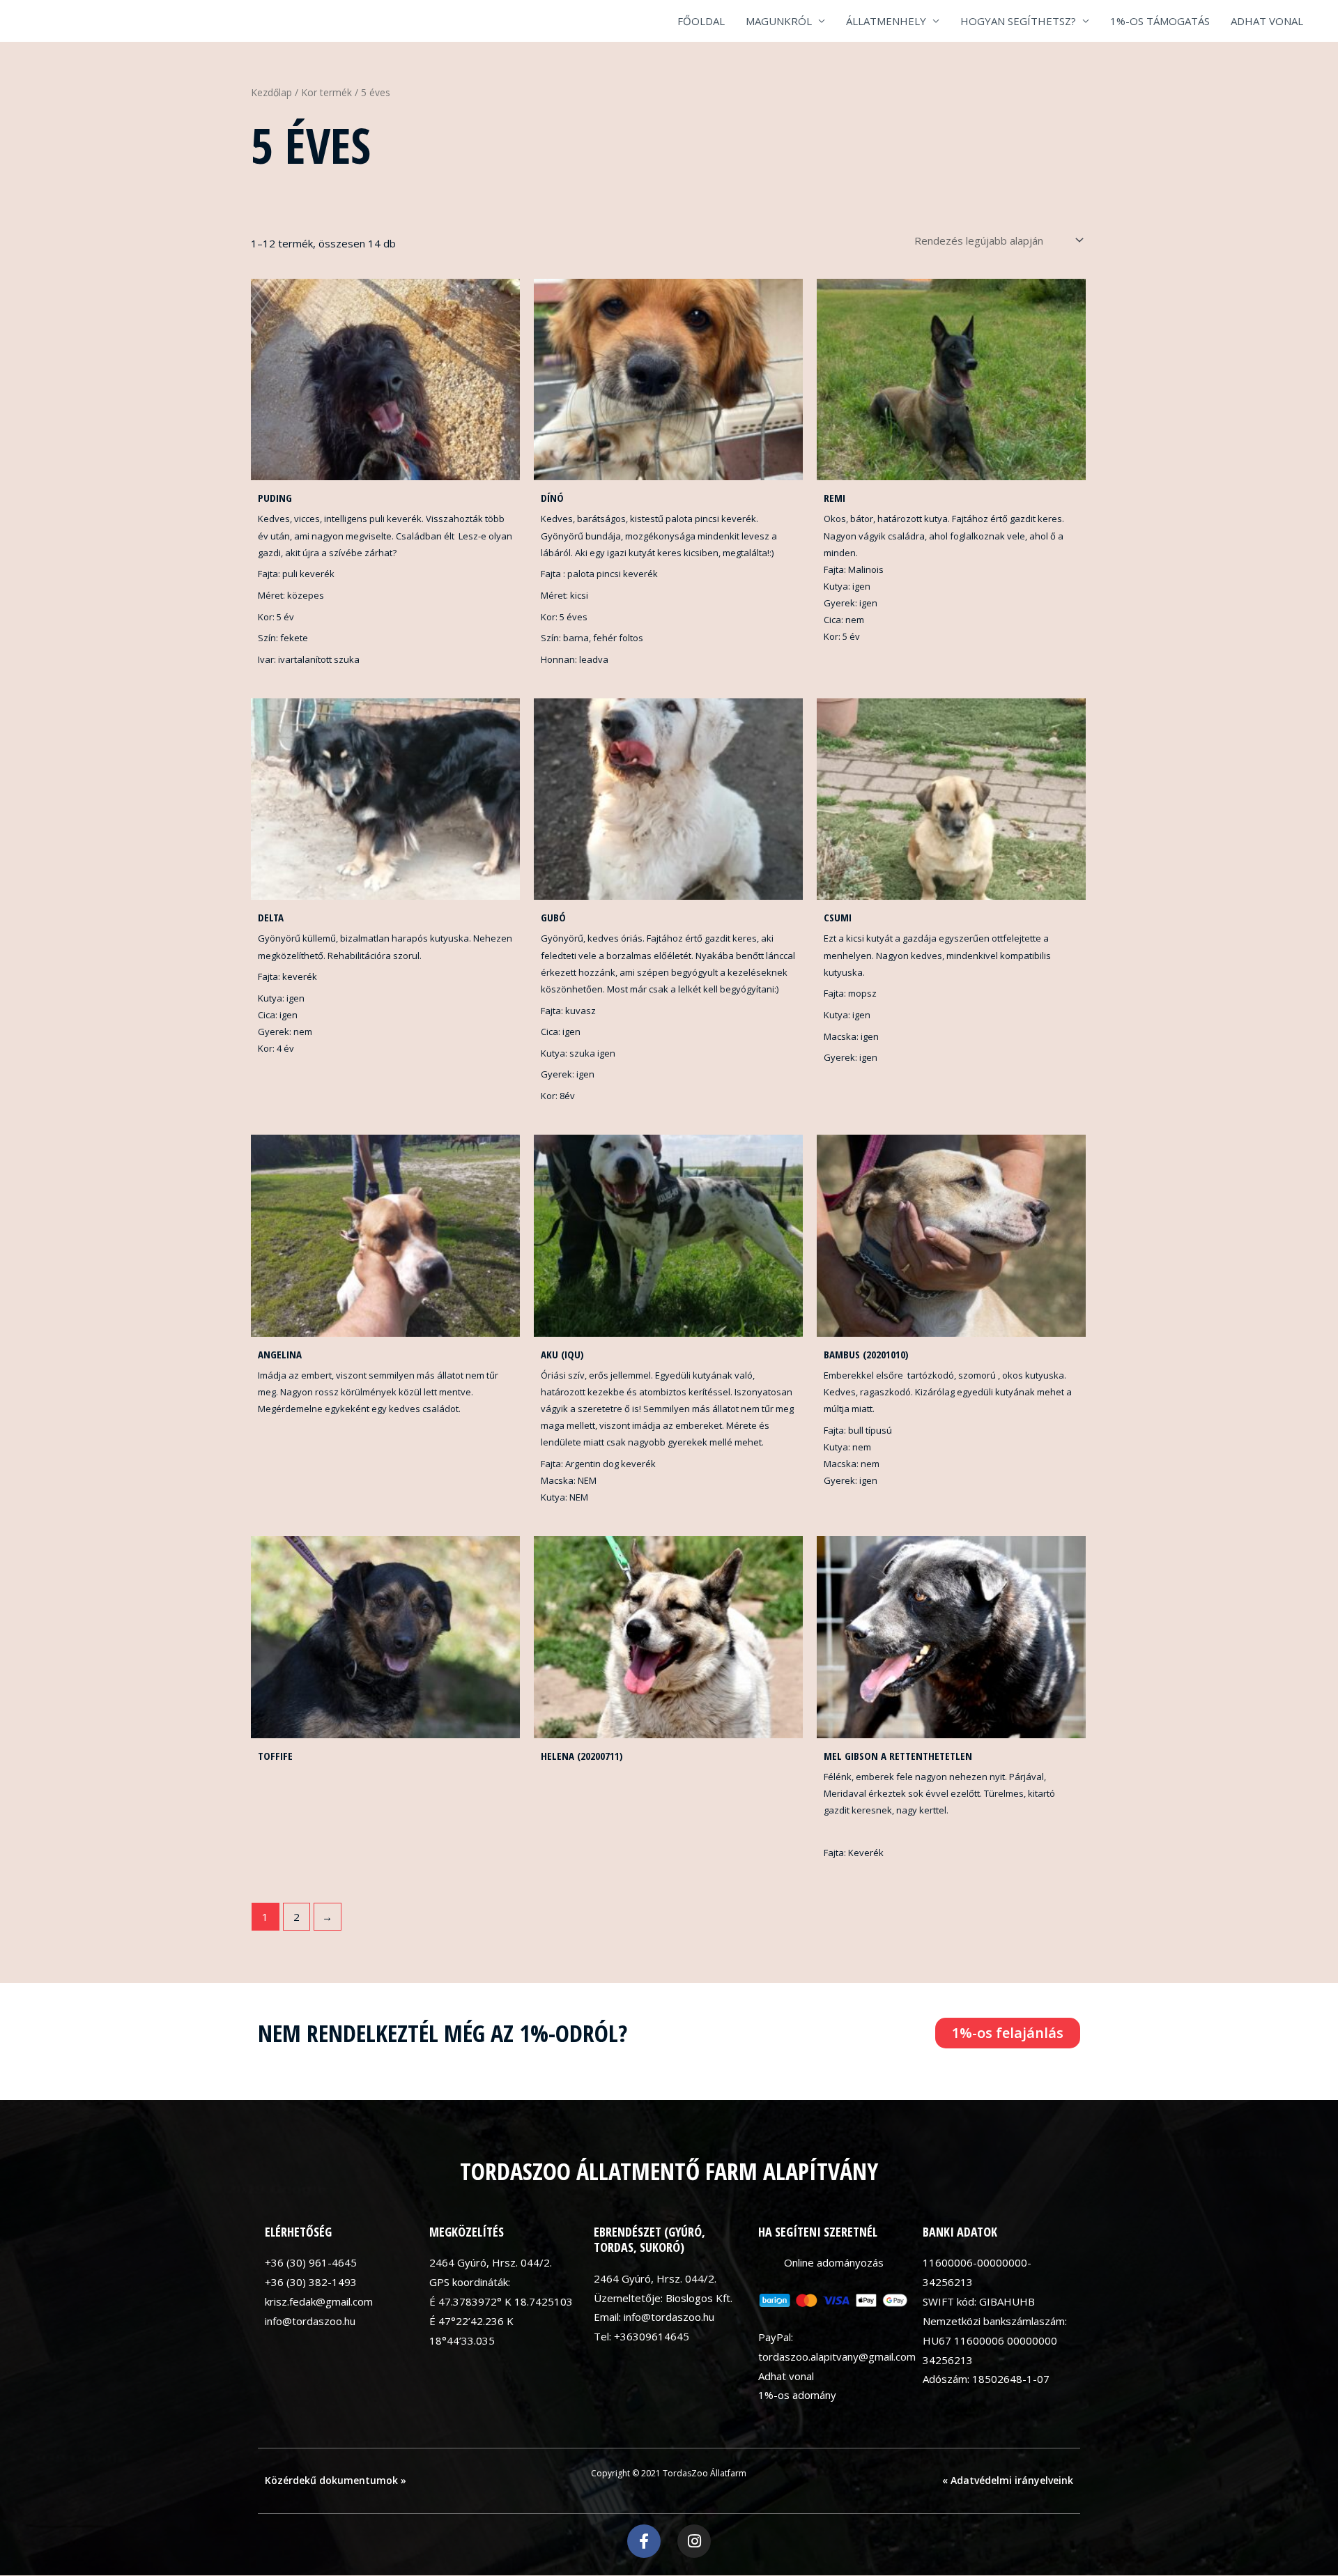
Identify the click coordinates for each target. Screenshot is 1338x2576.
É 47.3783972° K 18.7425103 (501, 2301)
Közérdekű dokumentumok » (336, 2480)
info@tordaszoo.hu (310, 2321)
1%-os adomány (797, 2395)
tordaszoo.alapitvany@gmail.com (837, 2356)
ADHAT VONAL (1267, 21)
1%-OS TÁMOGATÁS (1160, 21)
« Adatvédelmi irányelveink (1008, 2480)
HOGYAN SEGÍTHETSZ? (1018, 21)
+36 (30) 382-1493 (311, 2282)
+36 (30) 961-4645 (311, 2262)
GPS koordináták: (470, 2282)
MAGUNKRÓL (779, 21)
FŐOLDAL (701, 21)
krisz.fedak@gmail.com (319, 2301)
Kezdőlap (271, 92)
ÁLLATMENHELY (886, 21)
